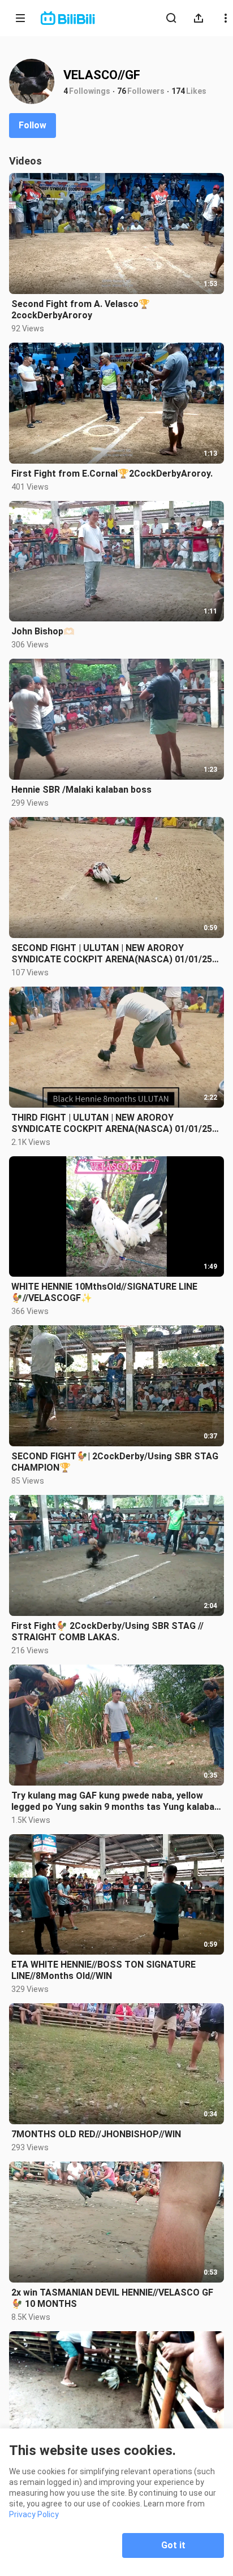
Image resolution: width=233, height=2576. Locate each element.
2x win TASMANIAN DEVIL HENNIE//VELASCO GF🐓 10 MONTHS (112, 2298)
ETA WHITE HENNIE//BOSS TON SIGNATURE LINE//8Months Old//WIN (103, 1970)
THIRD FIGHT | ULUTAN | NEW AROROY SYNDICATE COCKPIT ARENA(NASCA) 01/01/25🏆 (112, 1123)
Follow (33, 125)
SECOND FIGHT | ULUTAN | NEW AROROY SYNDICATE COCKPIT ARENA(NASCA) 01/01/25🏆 (112, 954)
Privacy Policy (34, 2514)
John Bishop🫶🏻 (43, 631)
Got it (173, 2545)
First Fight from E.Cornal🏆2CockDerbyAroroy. (112, 474)
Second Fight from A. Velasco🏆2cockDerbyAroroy (81, 310)
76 (122, 91)
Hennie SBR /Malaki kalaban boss (81, 790)
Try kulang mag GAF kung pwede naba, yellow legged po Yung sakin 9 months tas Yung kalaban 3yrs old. (115, 1801)
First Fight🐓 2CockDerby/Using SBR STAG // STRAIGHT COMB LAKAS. (107, 1631)
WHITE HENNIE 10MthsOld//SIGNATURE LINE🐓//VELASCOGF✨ (104, 1292)
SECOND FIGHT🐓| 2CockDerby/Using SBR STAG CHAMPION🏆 (115, 1462)
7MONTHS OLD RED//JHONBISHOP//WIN (96, 2134)
